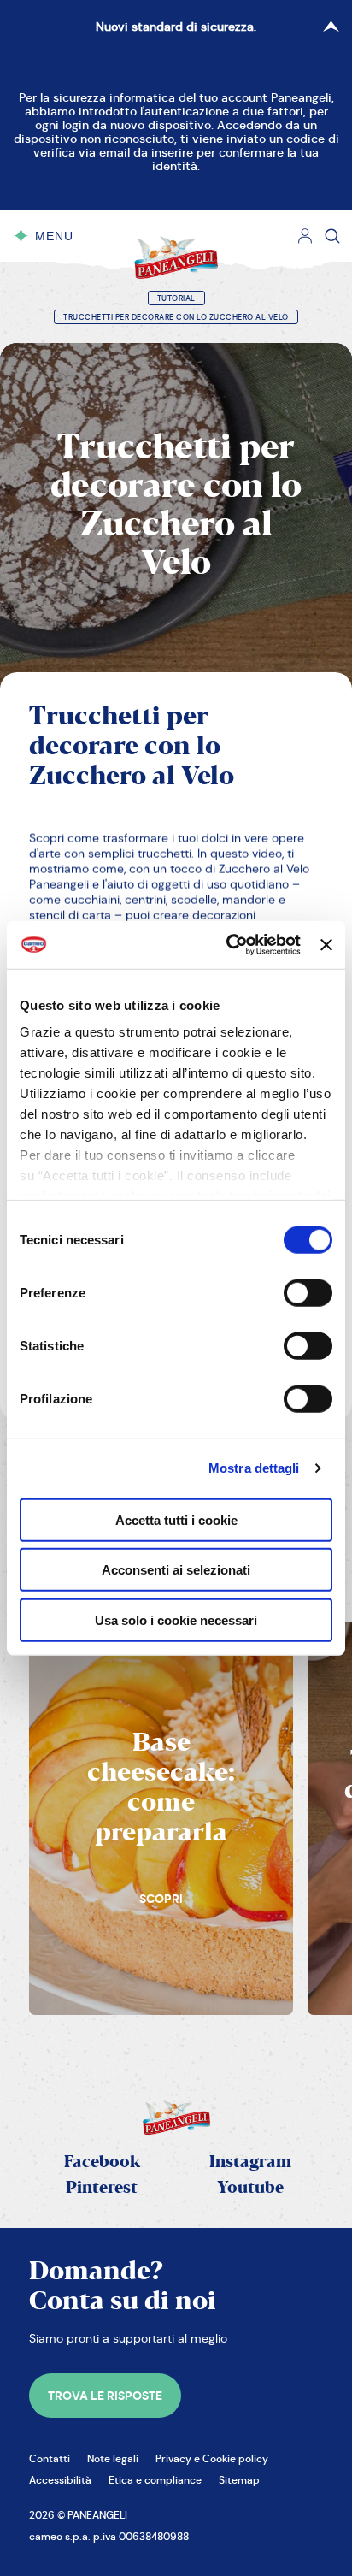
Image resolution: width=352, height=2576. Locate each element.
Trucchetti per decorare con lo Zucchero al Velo (176, 317)
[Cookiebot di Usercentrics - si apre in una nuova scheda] (228, 945)
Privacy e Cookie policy (212, 2458)
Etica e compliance (155, 2480)
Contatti (50, 2458)
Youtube (250, 2188)
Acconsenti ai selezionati (176, 1570)
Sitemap (239, 2480)
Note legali (113, 2458)
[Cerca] (332, 236)
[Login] (305, 236)
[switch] (308, 1292)
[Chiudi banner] (326, 945)
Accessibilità (60, 2480)
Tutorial (176, 298)
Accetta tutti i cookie (176, 1519)
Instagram (250, 2162)
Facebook (102, 2162)
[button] (105, 2396)
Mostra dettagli (254, 1468)
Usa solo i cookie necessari (176, 1619)
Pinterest (102, 2188)
